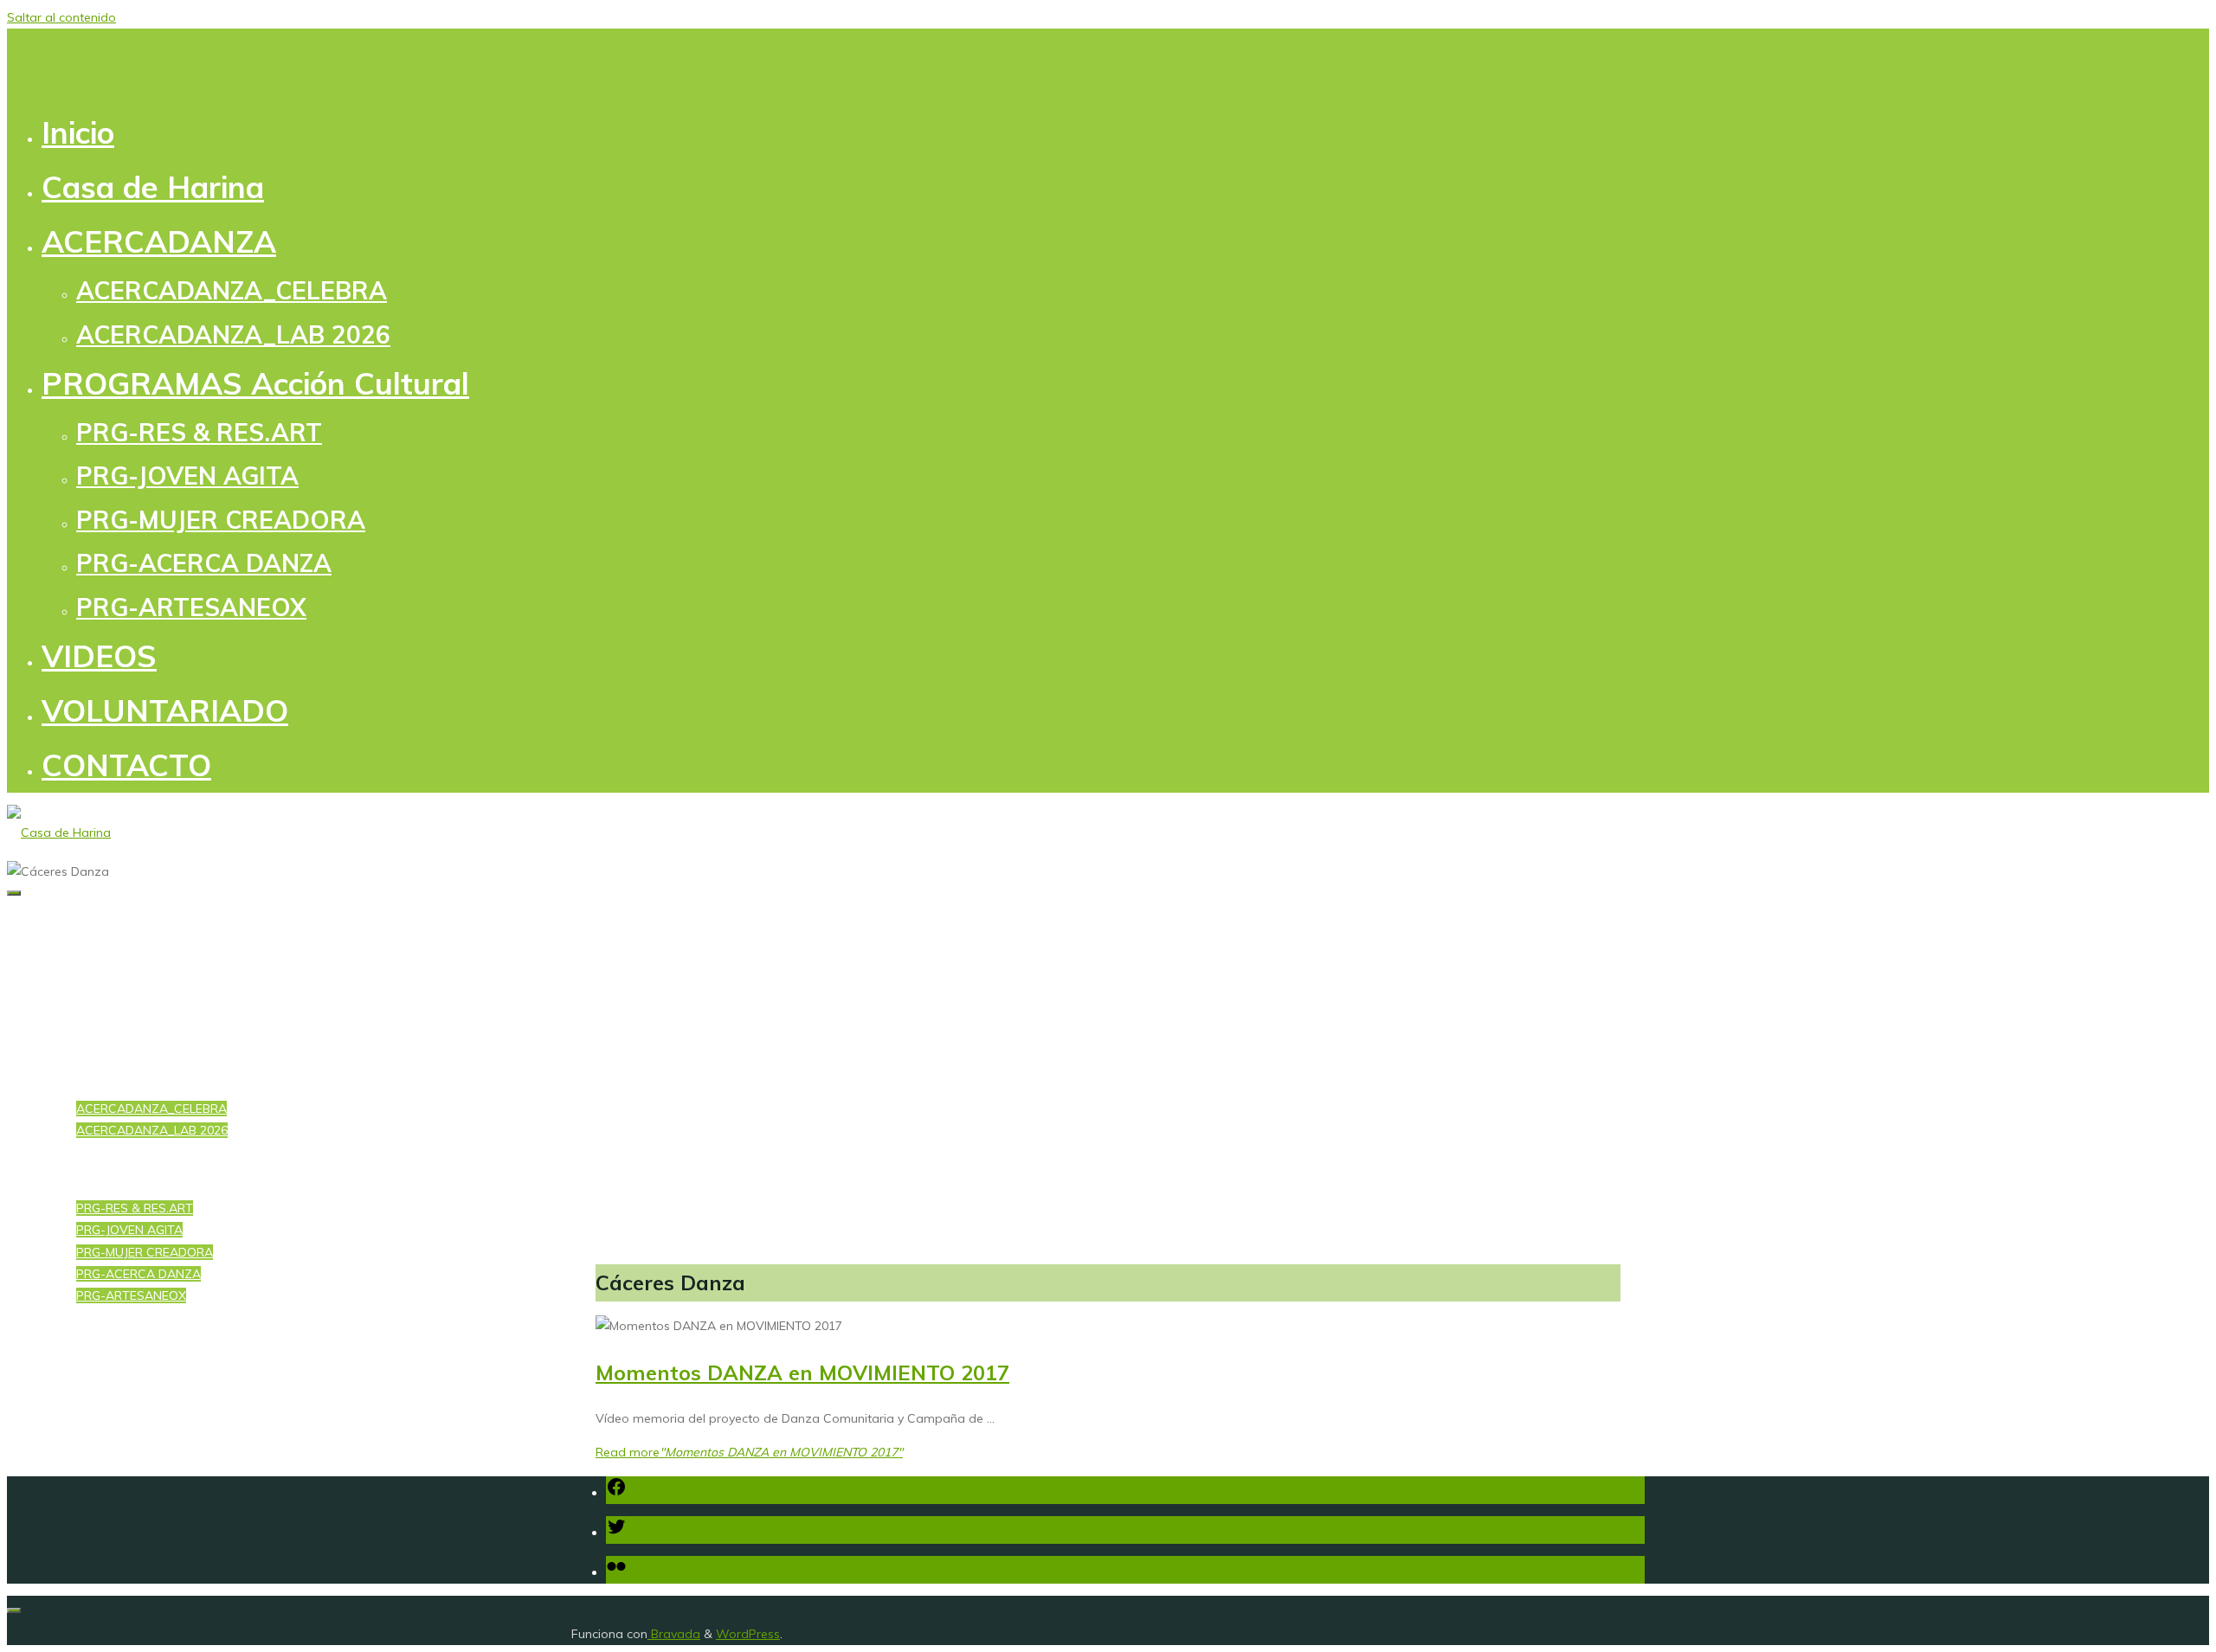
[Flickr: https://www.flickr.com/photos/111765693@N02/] (616, 1572)
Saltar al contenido (61, 17)
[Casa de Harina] (59, 832)
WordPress (748, 1634)
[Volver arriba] (14, 1610)
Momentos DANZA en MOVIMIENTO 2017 (802, 1372)
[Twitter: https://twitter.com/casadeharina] (616, 1533)
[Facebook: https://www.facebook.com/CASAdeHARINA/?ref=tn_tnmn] (616, 1493)
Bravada (674, 1634)
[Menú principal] (14, 893)
